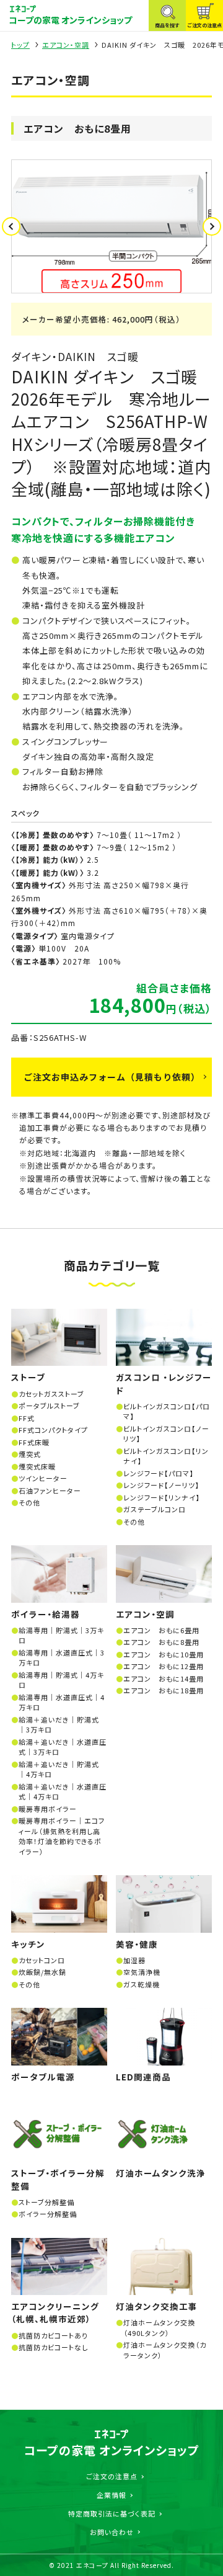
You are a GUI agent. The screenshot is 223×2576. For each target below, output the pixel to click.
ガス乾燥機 (142, 1984)
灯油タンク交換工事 (157, 2306)
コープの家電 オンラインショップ (70, 20)
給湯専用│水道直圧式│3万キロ (62, 1658)
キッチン (28, 1944)
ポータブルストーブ (49, 1406)
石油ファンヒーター (50, 1491)
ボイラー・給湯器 (46, 1614)
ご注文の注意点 (112, 2476)
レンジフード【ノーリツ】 (161, 1485)
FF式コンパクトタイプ (53, 1430)
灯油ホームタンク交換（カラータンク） (165, 2350)
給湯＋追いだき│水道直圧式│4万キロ (63, 1792)
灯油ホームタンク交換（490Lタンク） (159, 2328)
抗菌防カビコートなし (53, 2347)
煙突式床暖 (37, 1466)
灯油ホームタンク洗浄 (161, 2173)
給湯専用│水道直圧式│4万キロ (62, 1702)
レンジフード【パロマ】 (159, 1473)
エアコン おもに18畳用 (164, 1690)
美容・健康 (137, 1944)
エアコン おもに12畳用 (164, 1666)
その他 (29, 1502)
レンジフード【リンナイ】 (162, 1497)
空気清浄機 (142, 1972)
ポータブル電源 (43, 2077)
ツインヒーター (43, 1478)
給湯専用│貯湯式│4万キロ (61, 1680)
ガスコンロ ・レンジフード (164, 1383)
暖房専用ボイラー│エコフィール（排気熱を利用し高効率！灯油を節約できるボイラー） (62, 1836)
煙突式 (30, 1454)
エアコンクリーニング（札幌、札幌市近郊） (55, 2312)
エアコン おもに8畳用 (161, 1642)
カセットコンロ (42, 1960)
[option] (111, 226)
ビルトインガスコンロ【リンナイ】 (166, 1456)
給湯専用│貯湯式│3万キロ (61, 1635)
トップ (20, 45)
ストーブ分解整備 (46, 2202)
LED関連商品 (143, 2077)
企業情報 (111, 2495)
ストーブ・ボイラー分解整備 (58, 2179)
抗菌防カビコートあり (53, 2335)
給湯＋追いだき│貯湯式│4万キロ (59, 1769)
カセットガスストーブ (51, 1394)
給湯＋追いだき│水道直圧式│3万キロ (63, 1747)
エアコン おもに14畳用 (164, 1678)
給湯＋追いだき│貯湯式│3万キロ (59, 1725)
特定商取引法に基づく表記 (112, 2513)
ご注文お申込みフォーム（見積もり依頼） (112, 1077)
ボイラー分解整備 (48, 2214)
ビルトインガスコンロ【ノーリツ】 (166, 1434)
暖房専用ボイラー (48, 1809)
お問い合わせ (112, 2532)
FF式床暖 (34, 1442)
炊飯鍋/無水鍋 (42, 1972)
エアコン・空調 (66, 45)
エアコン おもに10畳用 (164, 1654)
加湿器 (134, 1960)
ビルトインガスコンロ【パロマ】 (167, 1411)
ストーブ (28, 1377)
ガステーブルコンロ (155, 1509)
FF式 (27, 1418)
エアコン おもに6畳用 (161, 1630)
